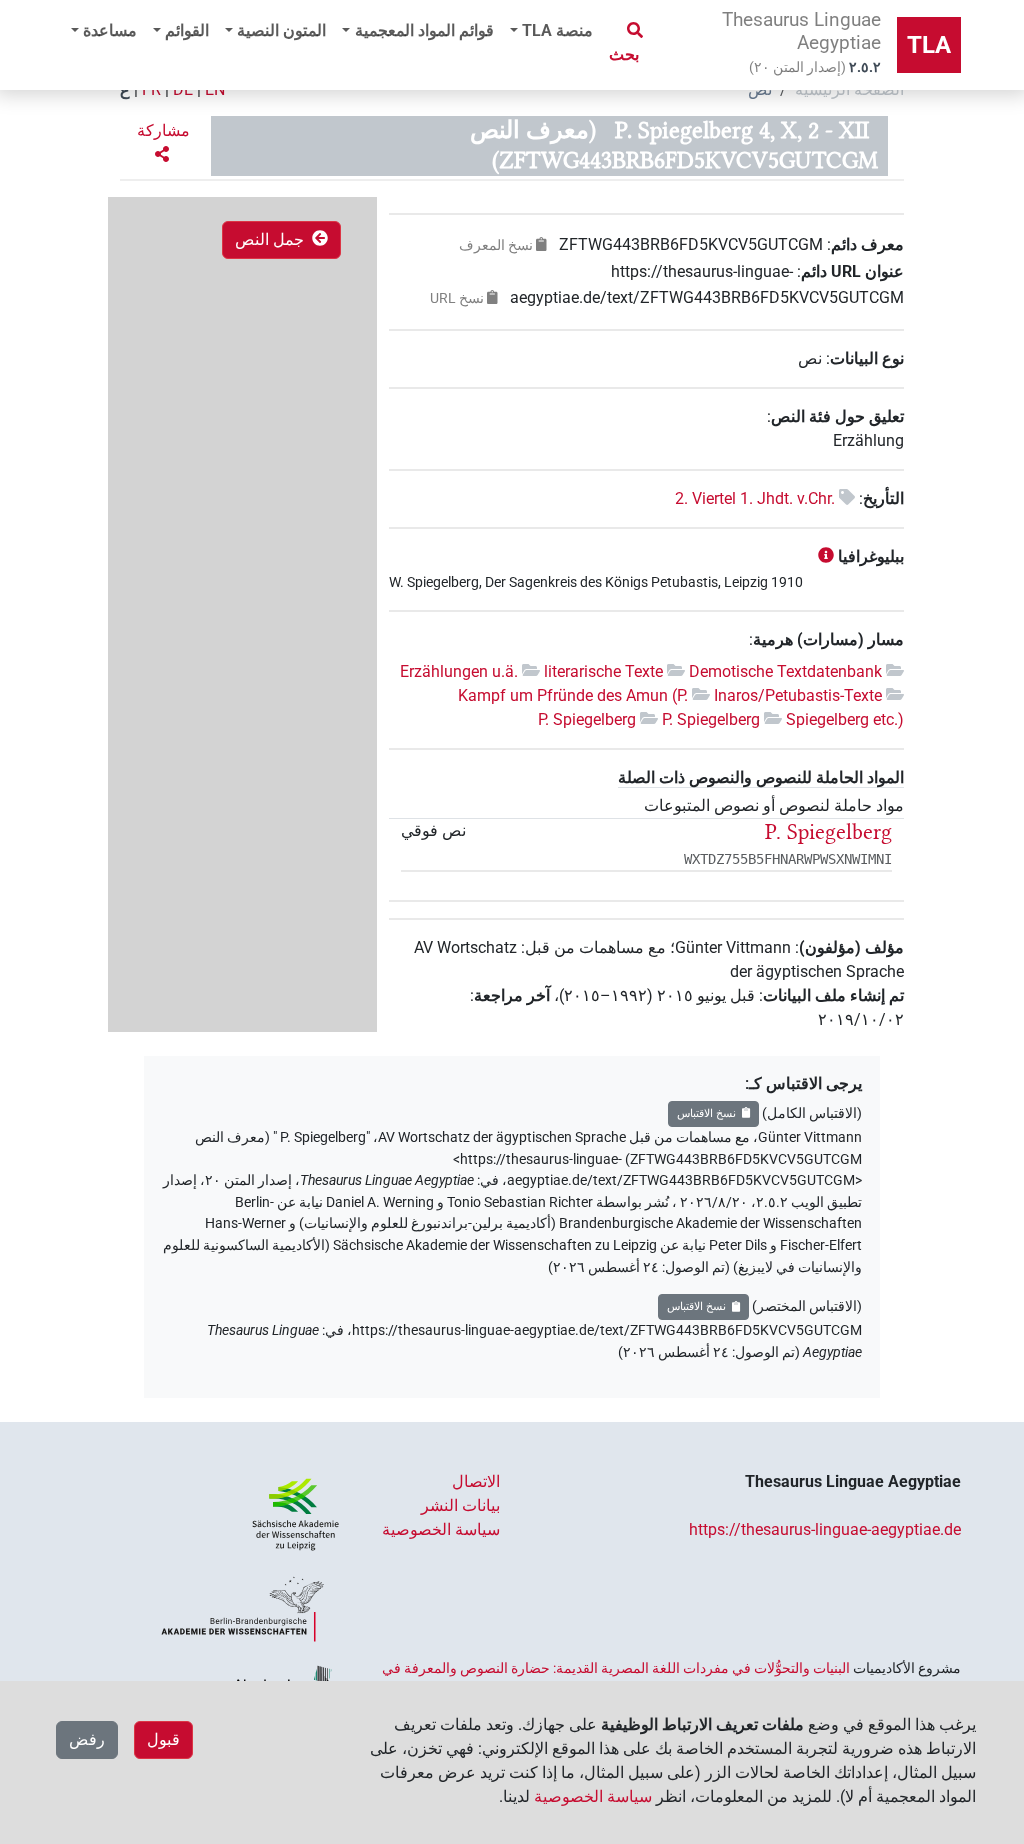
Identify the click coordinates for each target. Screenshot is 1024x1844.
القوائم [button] (187, 30)
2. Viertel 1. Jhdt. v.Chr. (755, 498)
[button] (161, 143)
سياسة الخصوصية (441, 1529)
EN (215, 89)
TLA (929, 45)
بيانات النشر (460, 1505)
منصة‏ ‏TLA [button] (557, 30)
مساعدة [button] (110, 30)
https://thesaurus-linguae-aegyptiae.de (825, 1529)
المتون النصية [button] (281, 30)
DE (183, 89)
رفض (87, 1739)
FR (151, 89)
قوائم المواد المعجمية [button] (424, 30)
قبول (163, 1739)
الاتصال (476, 1481)
